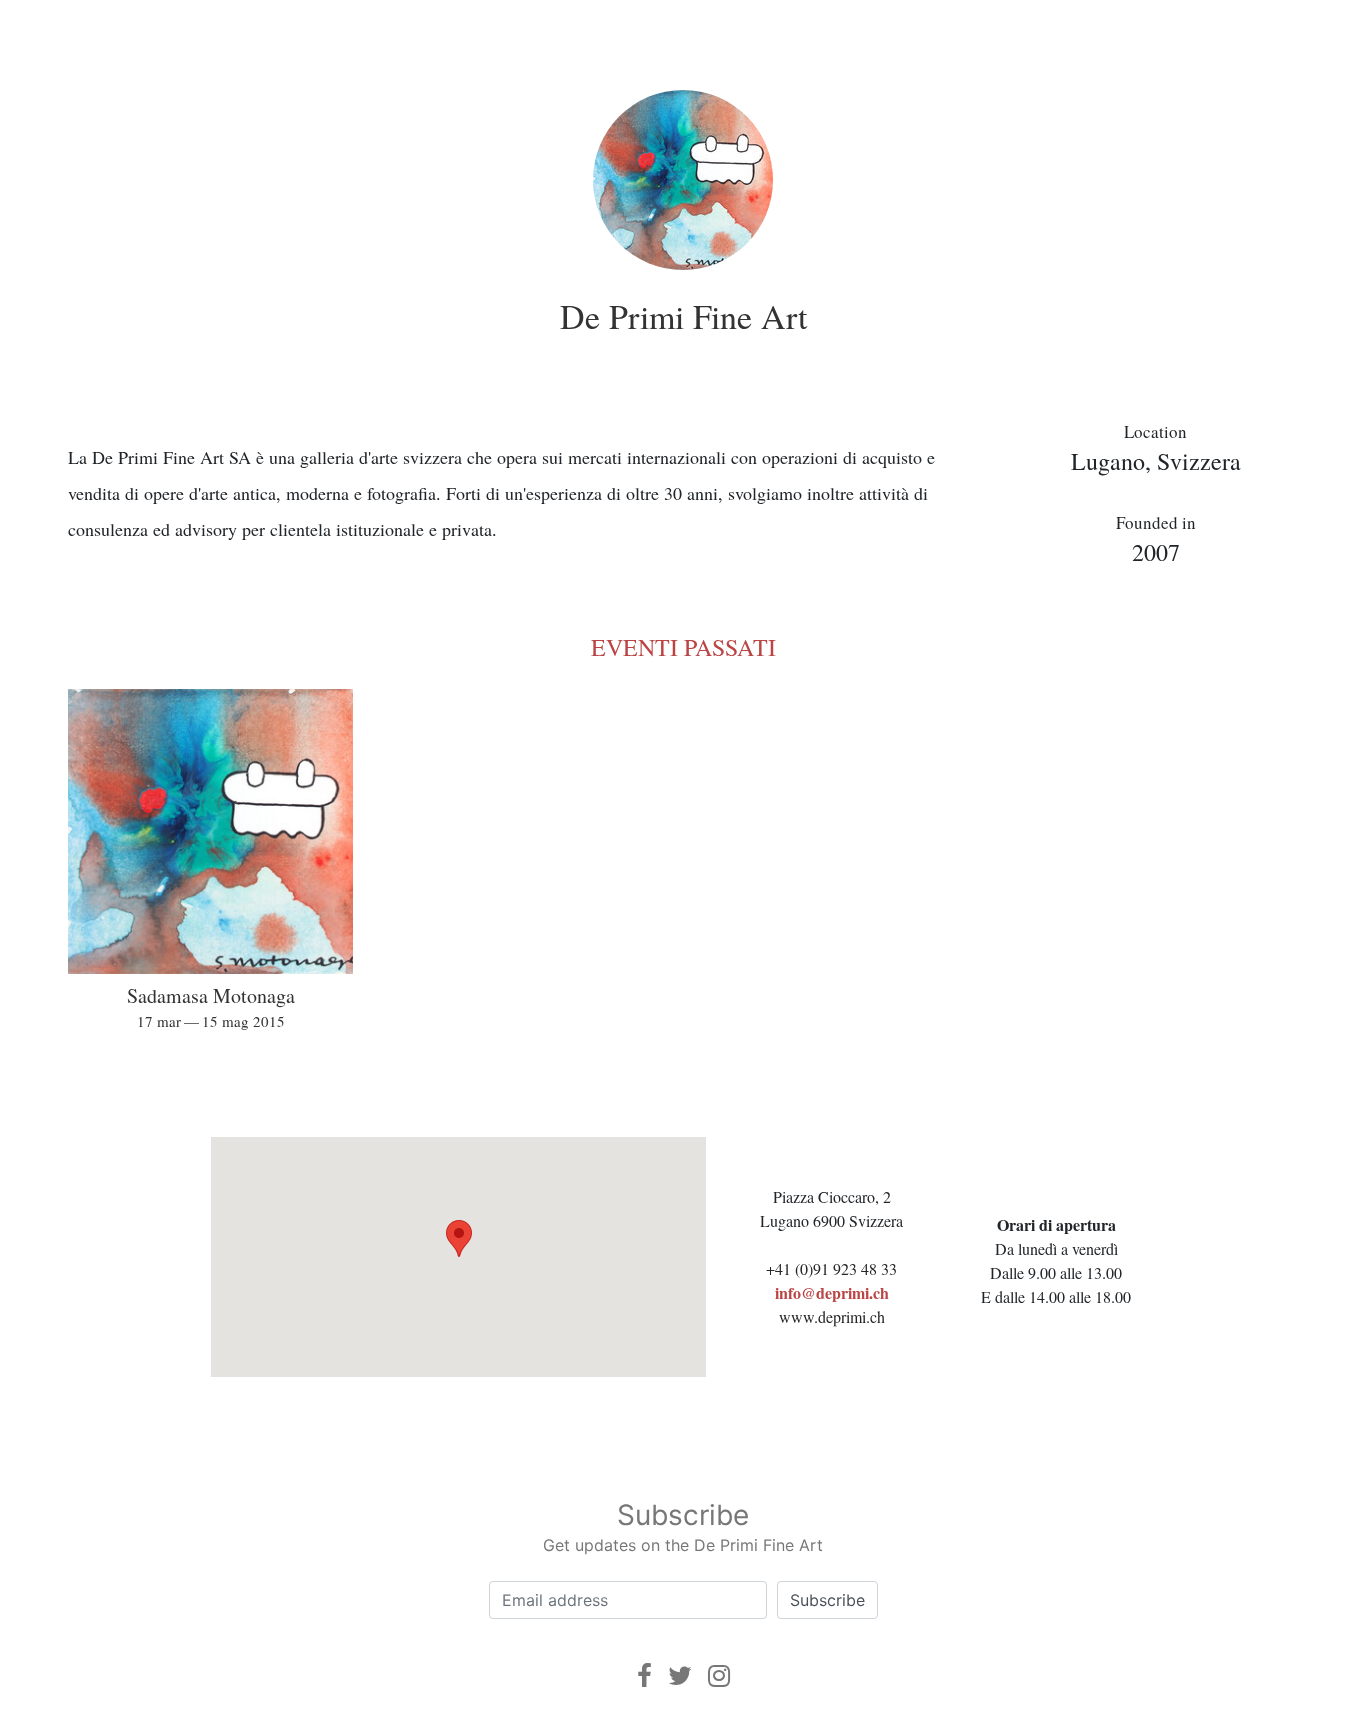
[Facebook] (644, 1675)
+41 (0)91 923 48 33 (831, 1268)
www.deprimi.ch (832, 1316)
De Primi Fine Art (683, 316)
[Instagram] (719, 1675)
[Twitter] (680, 1675)
